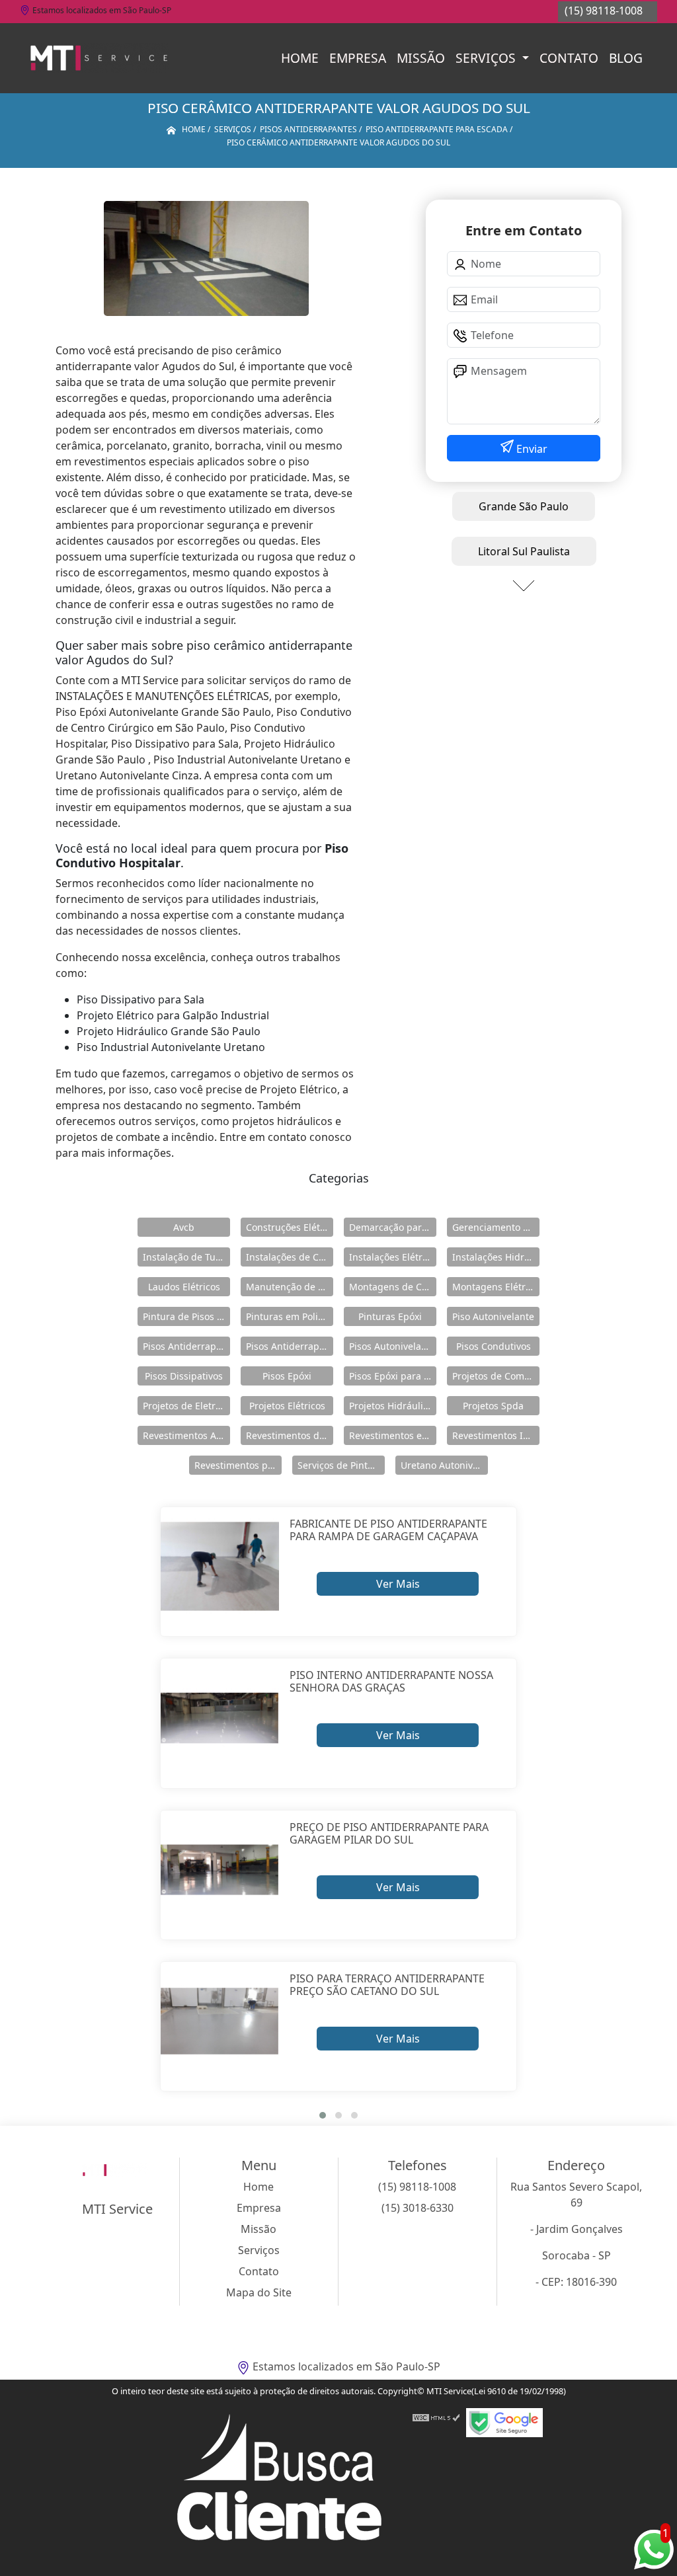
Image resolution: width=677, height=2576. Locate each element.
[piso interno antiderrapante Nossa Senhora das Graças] (220, 1718)
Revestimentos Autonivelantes (186, 1435)
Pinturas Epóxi (390, 1316)
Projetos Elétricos (287, 1406)
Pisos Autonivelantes (393, 1346)
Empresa (358, 58)
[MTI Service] (99, 58)
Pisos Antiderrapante (186, 1346)
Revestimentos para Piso (238, 1465)
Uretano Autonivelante (444, 1465)
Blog (626, 58)
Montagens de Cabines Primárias (393, 1287)
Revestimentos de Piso (290, 1435)
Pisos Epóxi (287, 1376)
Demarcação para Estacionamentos (393, 1227)
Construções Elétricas (290, 1227)
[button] (323, 2115)
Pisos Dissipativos (184, 1376)
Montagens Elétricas (496, 1287)
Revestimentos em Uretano (393, 1435)
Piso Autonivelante (493, 1316)
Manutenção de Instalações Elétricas (290, 1287)
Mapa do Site (259, 2292)
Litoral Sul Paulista (524, 551)
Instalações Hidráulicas (496, 1257)
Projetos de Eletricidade (186, 1406)
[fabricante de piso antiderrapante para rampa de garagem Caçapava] (220, 1566)
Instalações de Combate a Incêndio (290, 1257)
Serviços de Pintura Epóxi (341, 1465)
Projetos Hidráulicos (393, 1406)
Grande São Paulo (524, 506)
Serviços (487, 58)
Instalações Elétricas (393, 1257)
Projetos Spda (493, 1406)
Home (300, 58)
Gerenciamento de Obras (496, 1227)
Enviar (531, 449)
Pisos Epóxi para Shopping (393, 1376)
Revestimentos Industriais (496, 1435)
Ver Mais (398, 1584)
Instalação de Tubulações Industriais (186, 1257)
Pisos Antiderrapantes (290, 1346)
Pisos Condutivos (494, 1346)
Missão (421, 58)
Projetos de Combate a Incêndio (496, 1376)
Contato (569, 58)
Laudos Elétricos (184, 1287)
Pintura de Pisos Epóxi (186, 1316)
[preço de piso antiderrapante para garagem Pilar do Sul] (220, 1870)
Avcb (184, 1227)
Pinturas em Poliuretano (290, 1316)
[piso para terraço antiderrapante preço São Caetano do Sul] (220, 2021)
